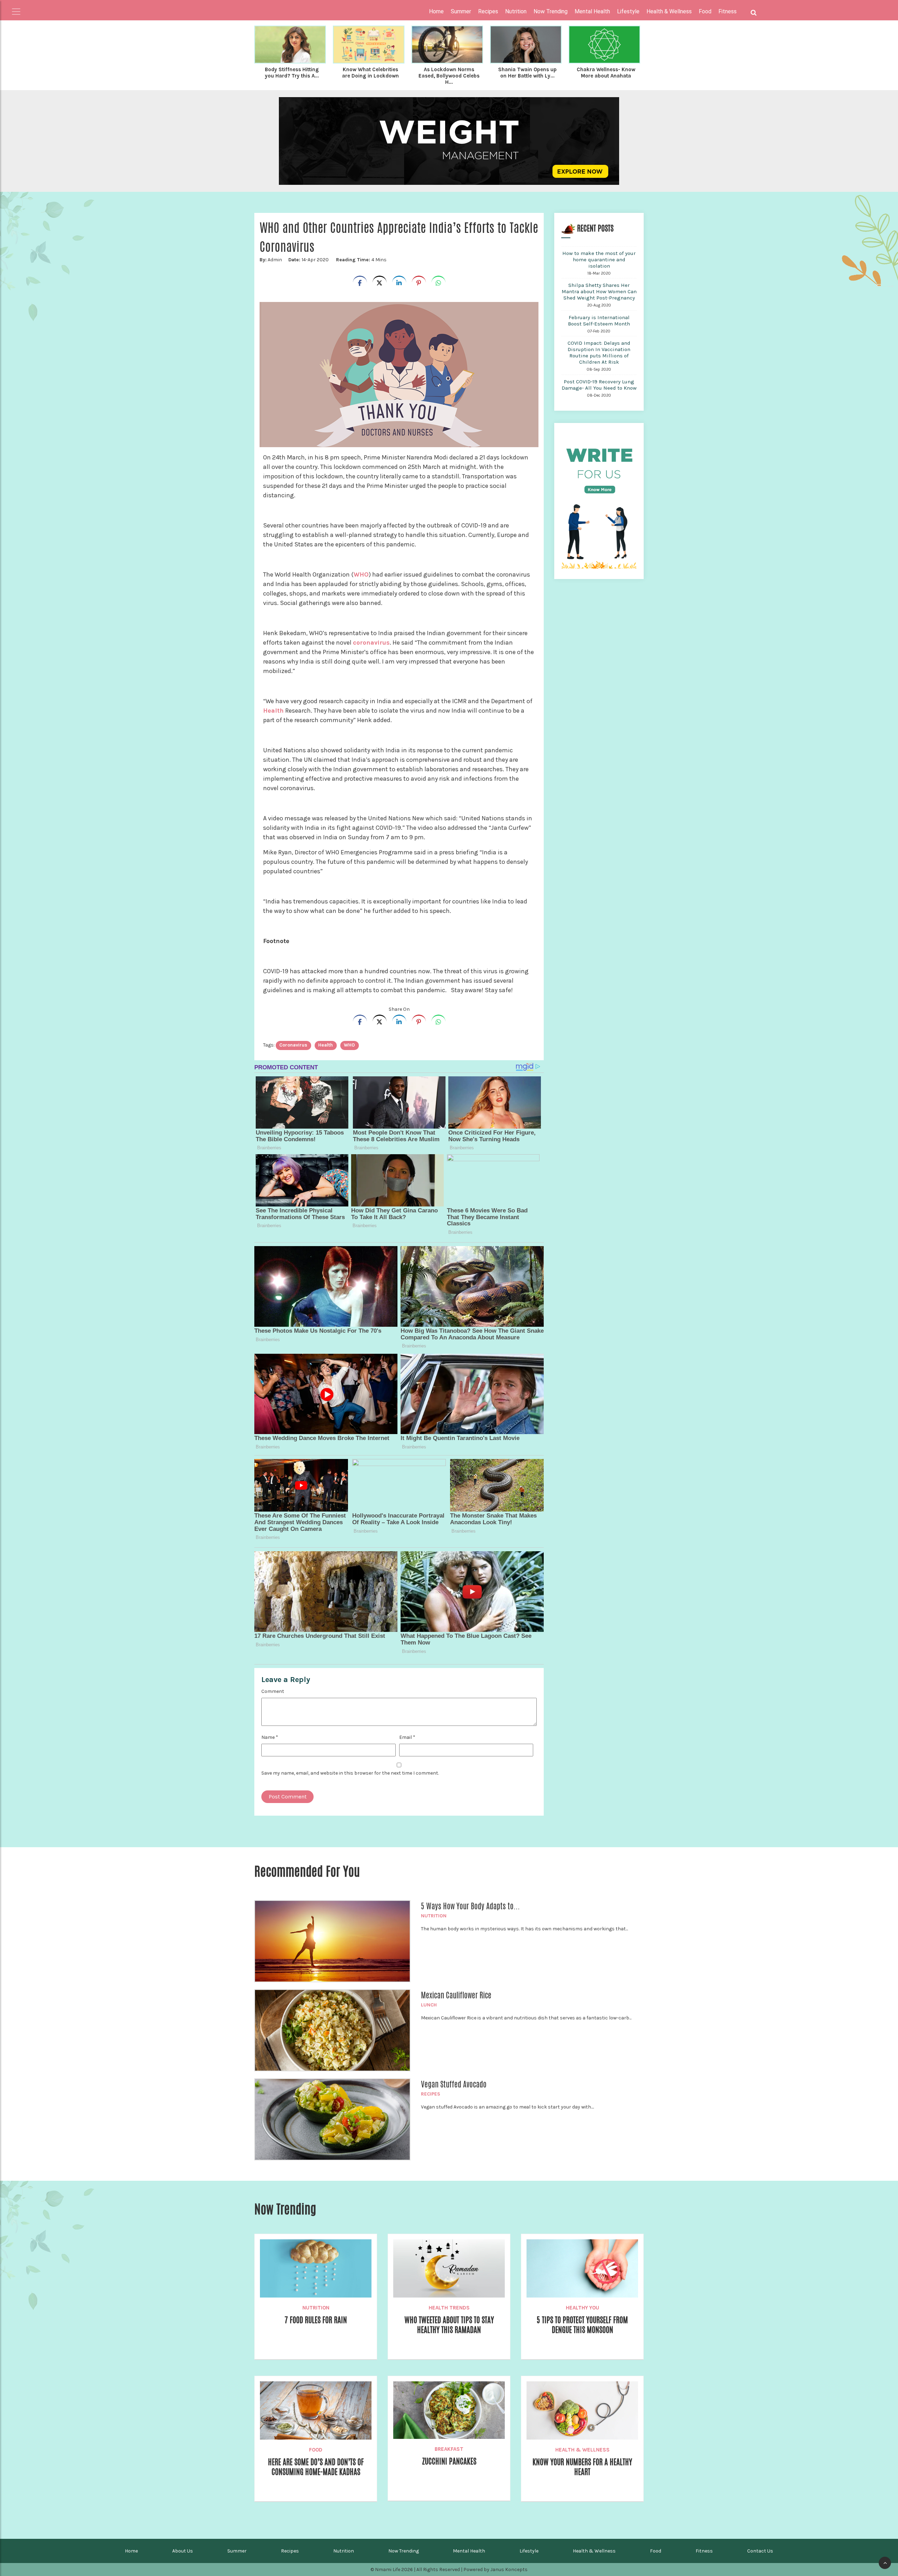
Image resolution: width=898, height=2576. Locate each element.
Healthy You (582, 2308)
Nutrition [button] (516, 11)
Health (273, 711)
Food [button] (705, 11)
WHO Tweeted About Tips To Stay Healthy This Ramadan (449, 2325)
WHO (361, 574)
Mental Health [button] (592, 11)
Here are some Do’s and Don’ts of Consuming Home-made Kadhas (316, 2467)
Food (316, 2450)
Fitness (704, 2551)
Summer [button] (461, 11)
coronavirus (371, 643)
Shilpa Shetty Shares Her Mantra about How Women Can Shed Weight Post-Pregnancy (599, 291)
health (326, 1045)
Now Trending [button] (551, 11)
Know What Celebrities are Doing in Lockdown (370, 73)
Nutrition (434, 1916)
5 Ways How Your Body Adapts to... (470, 1906)
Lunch (429, 2005)
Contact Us (760, 2551)
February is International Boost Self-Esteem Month (599, 321)
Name (270, 1737)
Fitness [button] (728, 11)
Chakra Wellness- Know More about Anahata (606, 73)
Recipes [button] (488, 11)
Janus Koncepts (509, 2570)
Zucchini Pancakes (449, 2461)
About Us (183, 2551)
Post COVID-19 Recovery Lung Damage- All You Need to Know (599, 385)
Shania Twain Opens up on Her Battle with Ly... (527, 73)
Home (436, 11)
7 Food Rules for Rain (316, 2320)
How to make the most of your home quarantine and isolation (599, 260)
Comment (273, 1691)
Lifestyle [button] (628, 11)
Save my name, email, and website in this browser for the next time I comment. (350, 1773)
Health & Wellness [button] (669, 11)
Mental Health (469, 2551)
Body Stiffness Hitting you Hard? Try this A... (292, 73)
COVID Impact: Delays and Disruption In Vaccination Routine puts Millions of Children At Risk (599, 352)
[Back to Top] (885, 2563)
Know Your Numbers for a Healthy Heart (582, 2467)
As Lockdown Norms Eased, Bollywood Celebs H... (449, 76)
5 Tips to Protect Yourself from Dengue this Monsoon (582, 2325)
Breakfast (449, 2449)
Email (407, 1737)
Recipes (431, 2094)
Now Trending (404, 2551)
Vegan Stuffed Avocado (454, 2084)
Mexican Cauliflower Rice (456, 1995)
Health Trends (449, 2308)
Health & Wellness (582, 2450)
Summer (237, 2551)
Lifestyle (529, 2551)
